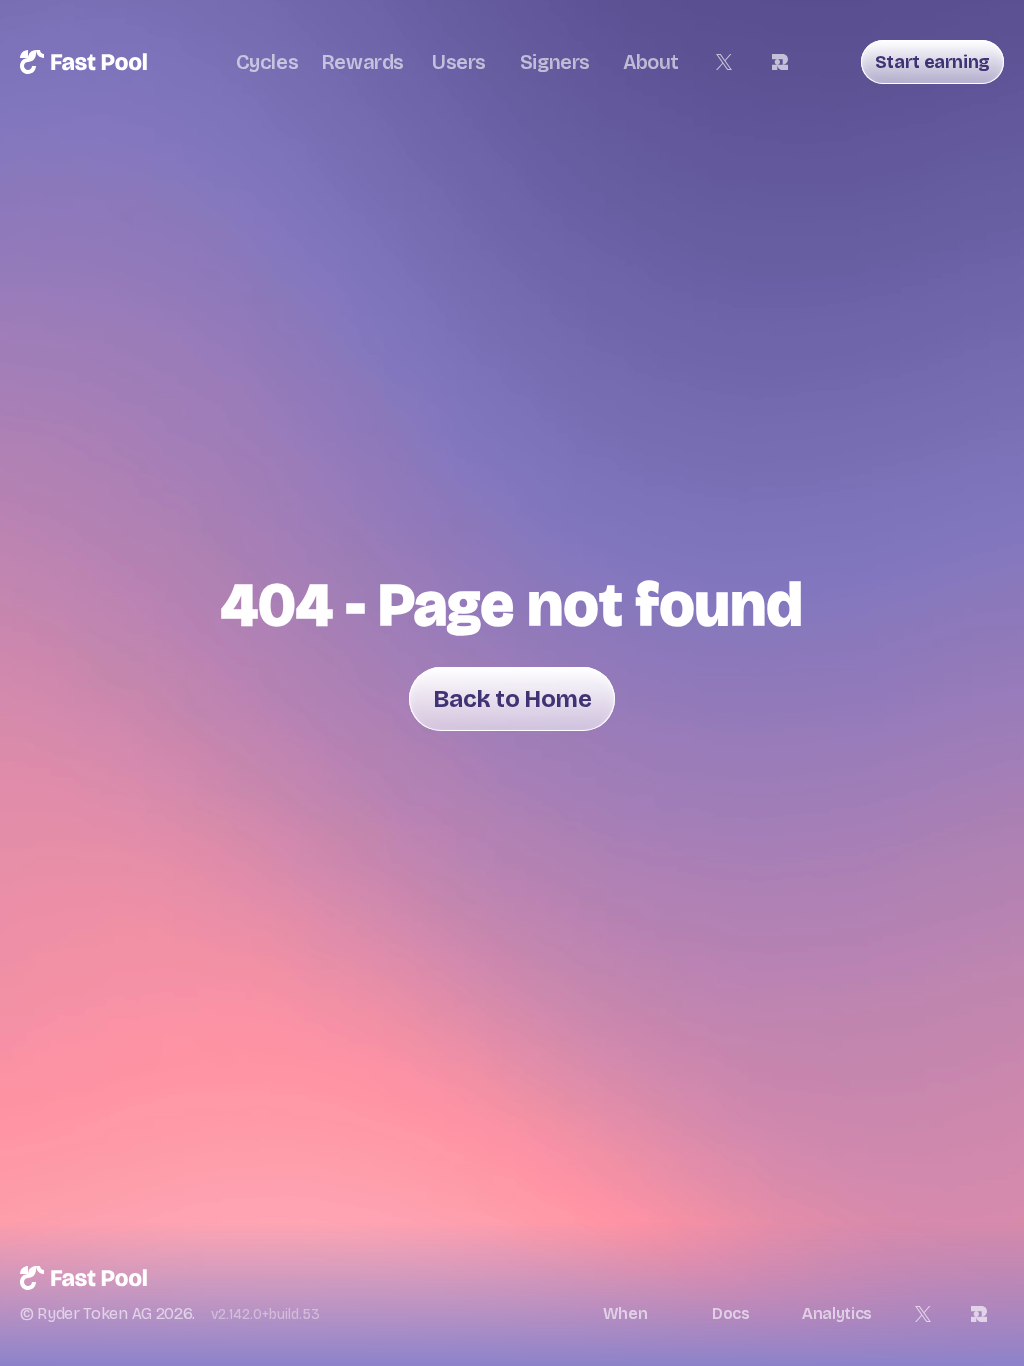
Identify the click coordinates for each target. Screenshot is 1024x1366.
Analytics (837, 1313)
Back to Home (512, 699)
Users (459, 62)
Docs (731, 1313)
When (625, 1313)
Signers (555, 62)
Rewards (363, 62)
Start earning (932, 62)
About (651, 62)
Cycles (267, 62)
